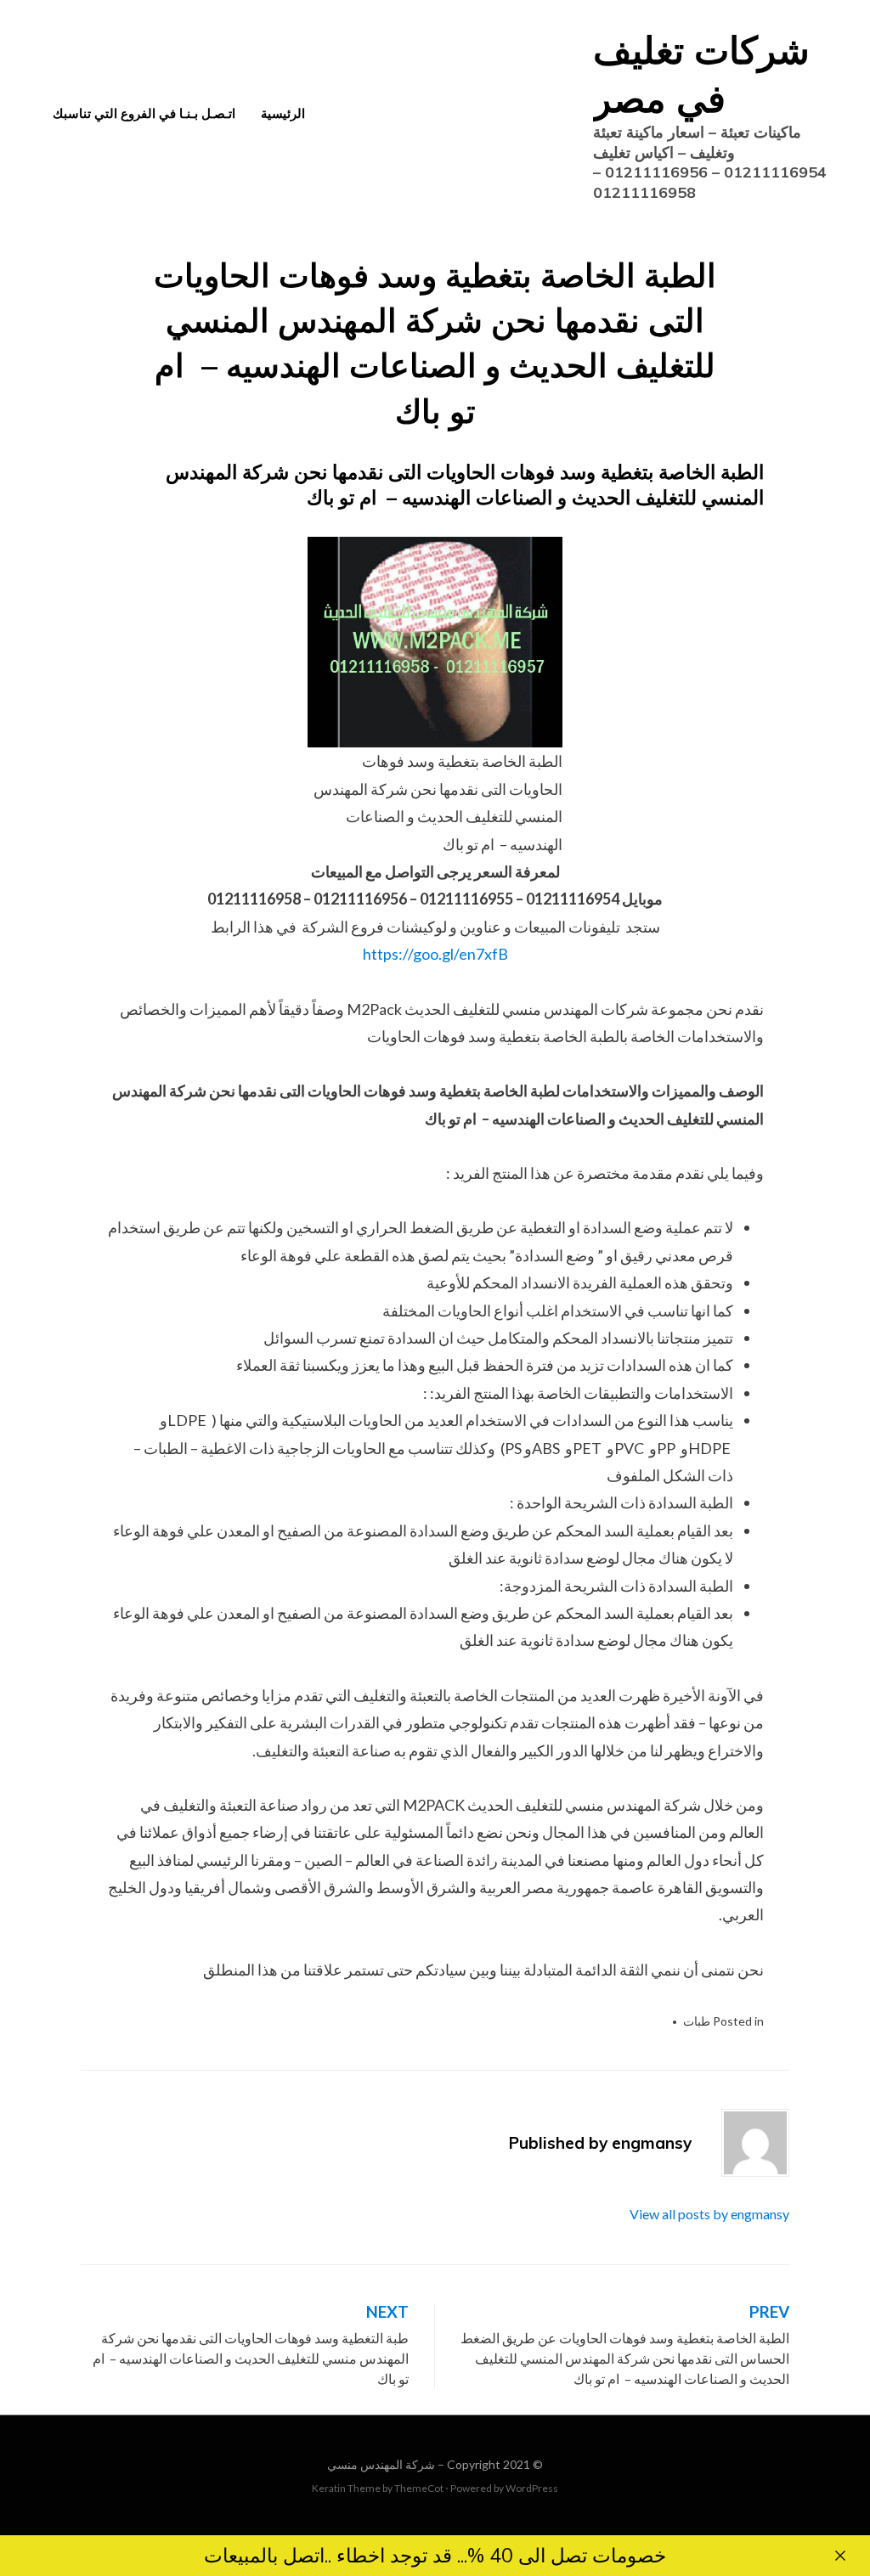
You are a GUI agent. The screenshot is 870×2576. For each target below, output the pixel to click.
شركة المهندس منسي (381, 2464)
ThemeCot (419, 2488)
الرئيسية (283, 113)
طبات (697, 2021)
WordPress (532, 2488)
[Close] (840, 2556)
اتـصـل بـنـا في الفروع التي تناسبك (144, 113)
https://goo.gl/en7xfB (435, 954)
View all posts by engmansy (709, 2214)
